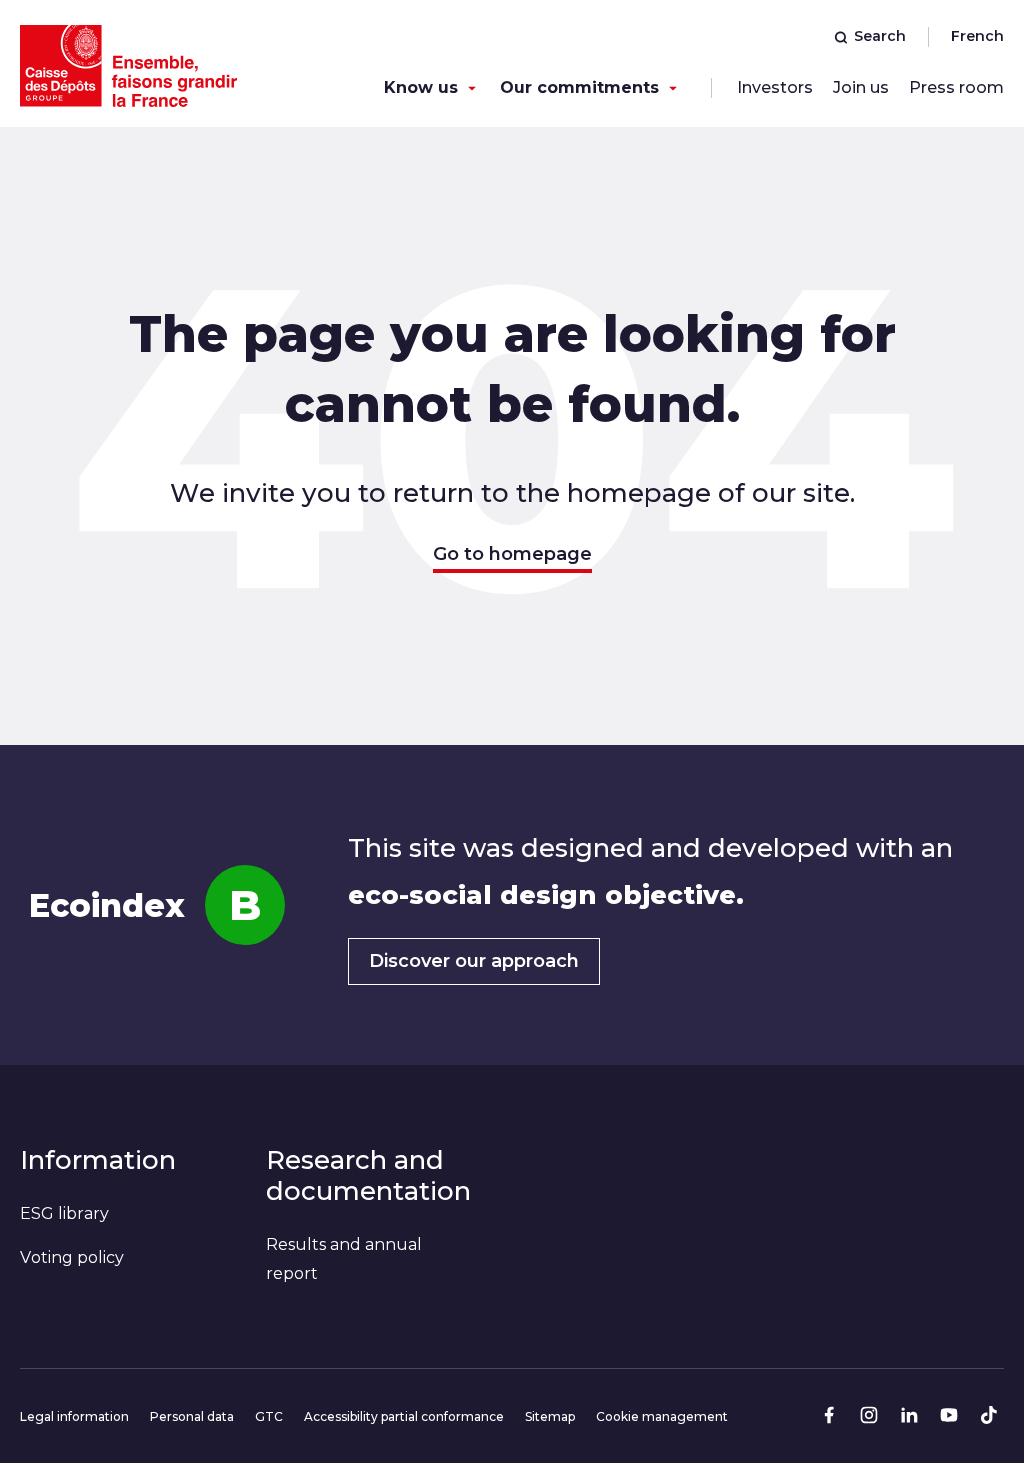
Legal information (74, 1416)
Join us (861, 87)
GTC (269, 1416)
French (977, 36)
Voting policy (72, 1257)
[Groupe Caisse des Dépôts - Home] (128, 66)
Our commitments (579, 87)
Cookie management (662, 1416)
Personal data (192, 1416)
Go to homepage (512, 554)
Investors (775, 87)
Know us (421, 87)
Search (880, 36)
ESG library (64, 1213)
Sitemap (550, 1416)
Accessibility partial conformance (404, 1416)
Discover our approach (474, 961)
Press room (956, 87)
